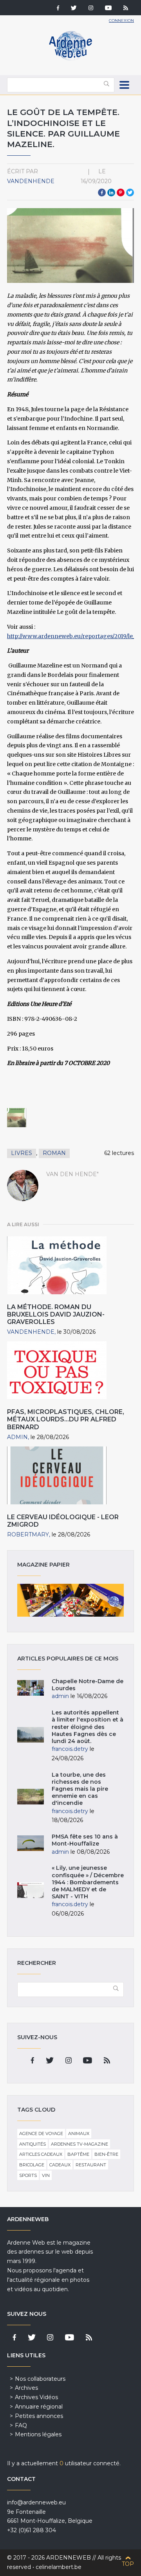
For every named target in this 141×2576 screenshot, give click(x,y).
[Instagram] (91, 9)
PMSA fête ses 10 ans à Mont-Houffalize (85, 1840)
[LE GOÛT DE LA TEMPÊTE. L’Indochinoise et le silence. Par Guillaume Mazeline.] (17, 1118)
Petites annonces (39, 2416)
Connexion (121, 21)
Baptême (78, 2154)
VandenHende (31, 181)
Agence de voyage (41, 2133)
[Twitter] (74, 9)
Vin (46, 2175)
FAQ (21, 2425)
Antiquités (33, 2144)
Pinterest (121, 192)
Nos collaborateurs (40, 2379)
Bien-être (106, 2154)
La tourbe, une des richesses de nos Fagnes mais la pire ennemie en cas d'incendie (80, 1789)
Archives (26, 2388)
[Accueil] (70, 59)
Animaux (79, 2133)
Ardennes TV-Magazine (80, 2144)
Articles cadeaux (41, 2154)
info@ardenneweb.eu (36, 2502)
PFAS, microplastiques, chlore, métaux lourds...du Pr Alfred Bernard (66, 1419)
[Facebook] (58, 9)
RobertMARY (28, 1534)
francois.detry (70, 1749)
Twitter (130, 192)
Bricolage (32, 2165)
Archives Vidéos (36, 2397)
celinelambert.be (59, 2567)
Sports (28, 2175)
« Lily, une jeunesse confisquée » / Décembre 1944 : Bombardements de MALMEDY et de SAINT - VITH (88, 1882)
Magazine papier (70, 1600)
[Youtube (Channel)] (108, 9)
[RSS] (126, 9)
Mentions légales (38, 2434)
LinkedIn (111, 192)
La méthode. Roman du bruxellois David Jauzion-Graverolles (56, 1314)
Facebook (102, 192)
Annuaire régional (39, 2407)
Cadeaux (60, 2165)
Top (128, 2564)
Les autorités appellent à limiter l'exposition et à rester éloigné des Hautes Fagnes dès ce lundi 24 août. (88, 1727)
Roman (54, 1153)
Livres (22, 1153)
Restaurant (91, 2165)
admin (17, 1437)
